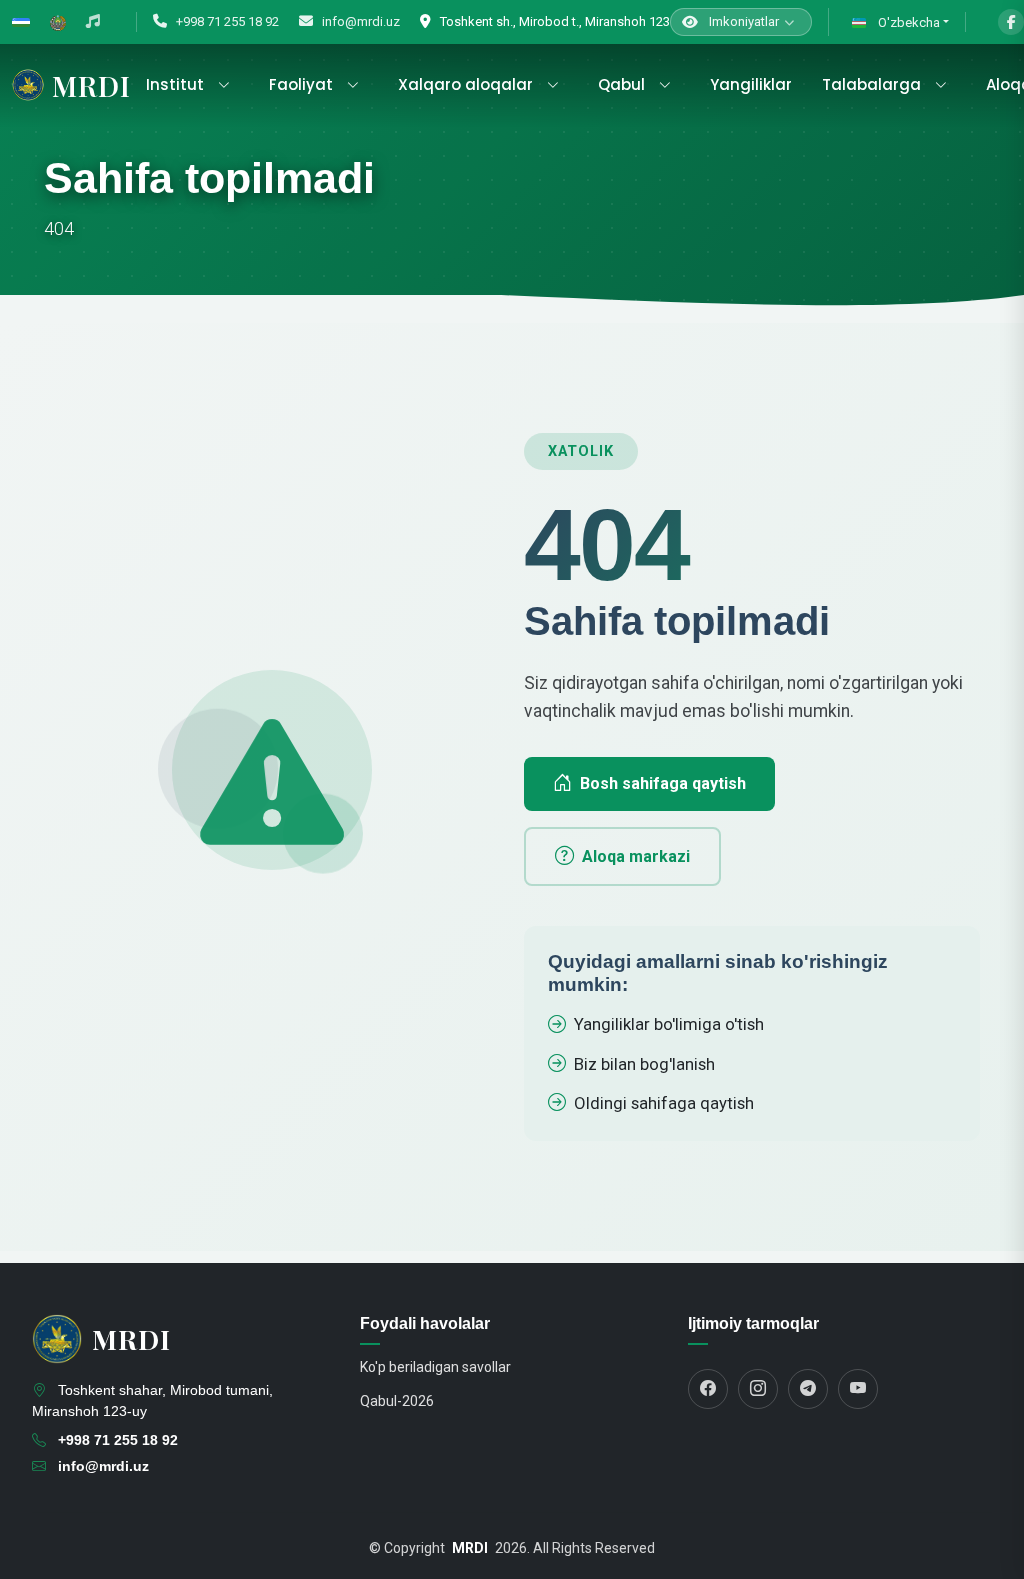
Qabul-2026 (397, 1401)
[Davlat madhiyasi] (93, 22)
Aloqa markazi (636, 856)
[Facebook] (1011, 22)
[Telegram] (808, 1389)
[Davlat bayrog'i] (21, 22)
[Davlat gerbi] (58, 22)
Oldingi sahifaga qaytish (664, 1103)
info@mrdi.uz (359, 21)
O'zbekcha (907, 22)
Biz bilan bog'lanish (644, 1064)
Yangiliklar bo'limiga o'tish (669, 1024)
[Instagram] (758, 1389)
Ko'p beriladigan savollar (435, 1367)
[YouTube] (858, 1389)
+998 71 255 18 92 (226, 21)
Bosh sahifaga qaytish (663, 783)
